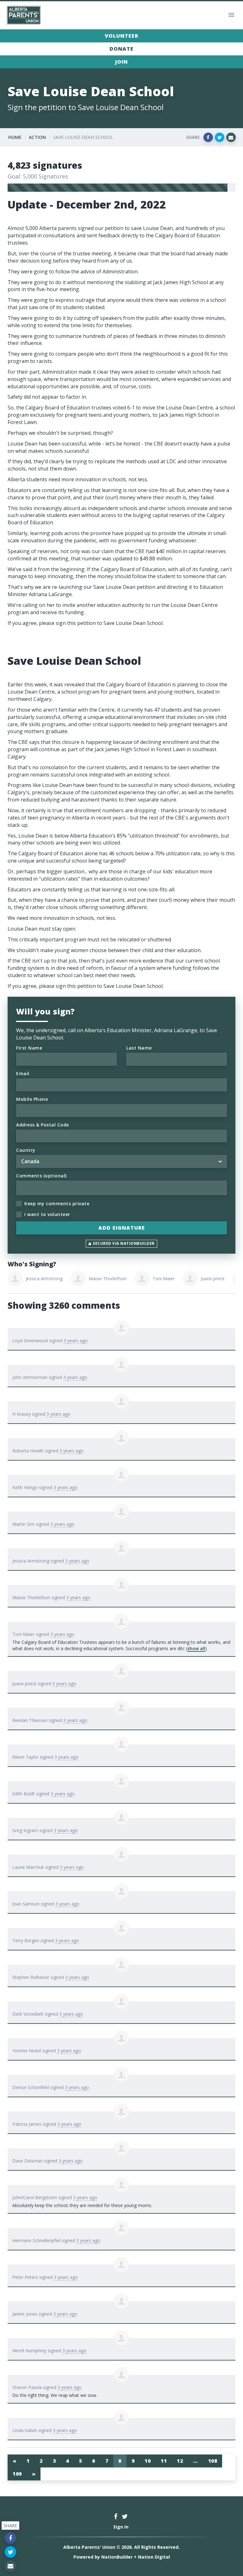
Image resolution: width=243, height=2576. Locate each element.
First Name (29, 1048)
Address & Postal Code (43, 1125)
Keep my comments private (57, 1204)
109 (17, 2474)
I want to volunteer (47, 1214)
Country (26, 1150)
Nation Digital (154, 2557)
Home (15, 137)
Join (121, 62)
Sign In (121, 2527)
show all (196, 1648)
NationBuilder (117, 2557)
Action (37, 137)
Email (23, 1073)
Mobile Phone (32, 1099)
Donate (121, 49)
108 (213, 2461)
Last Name (139, 1048)
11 (164, 2461)
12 (180, 2461)
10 (148, 2461)
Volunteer (121, 36)
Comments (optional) (41, 1176)
